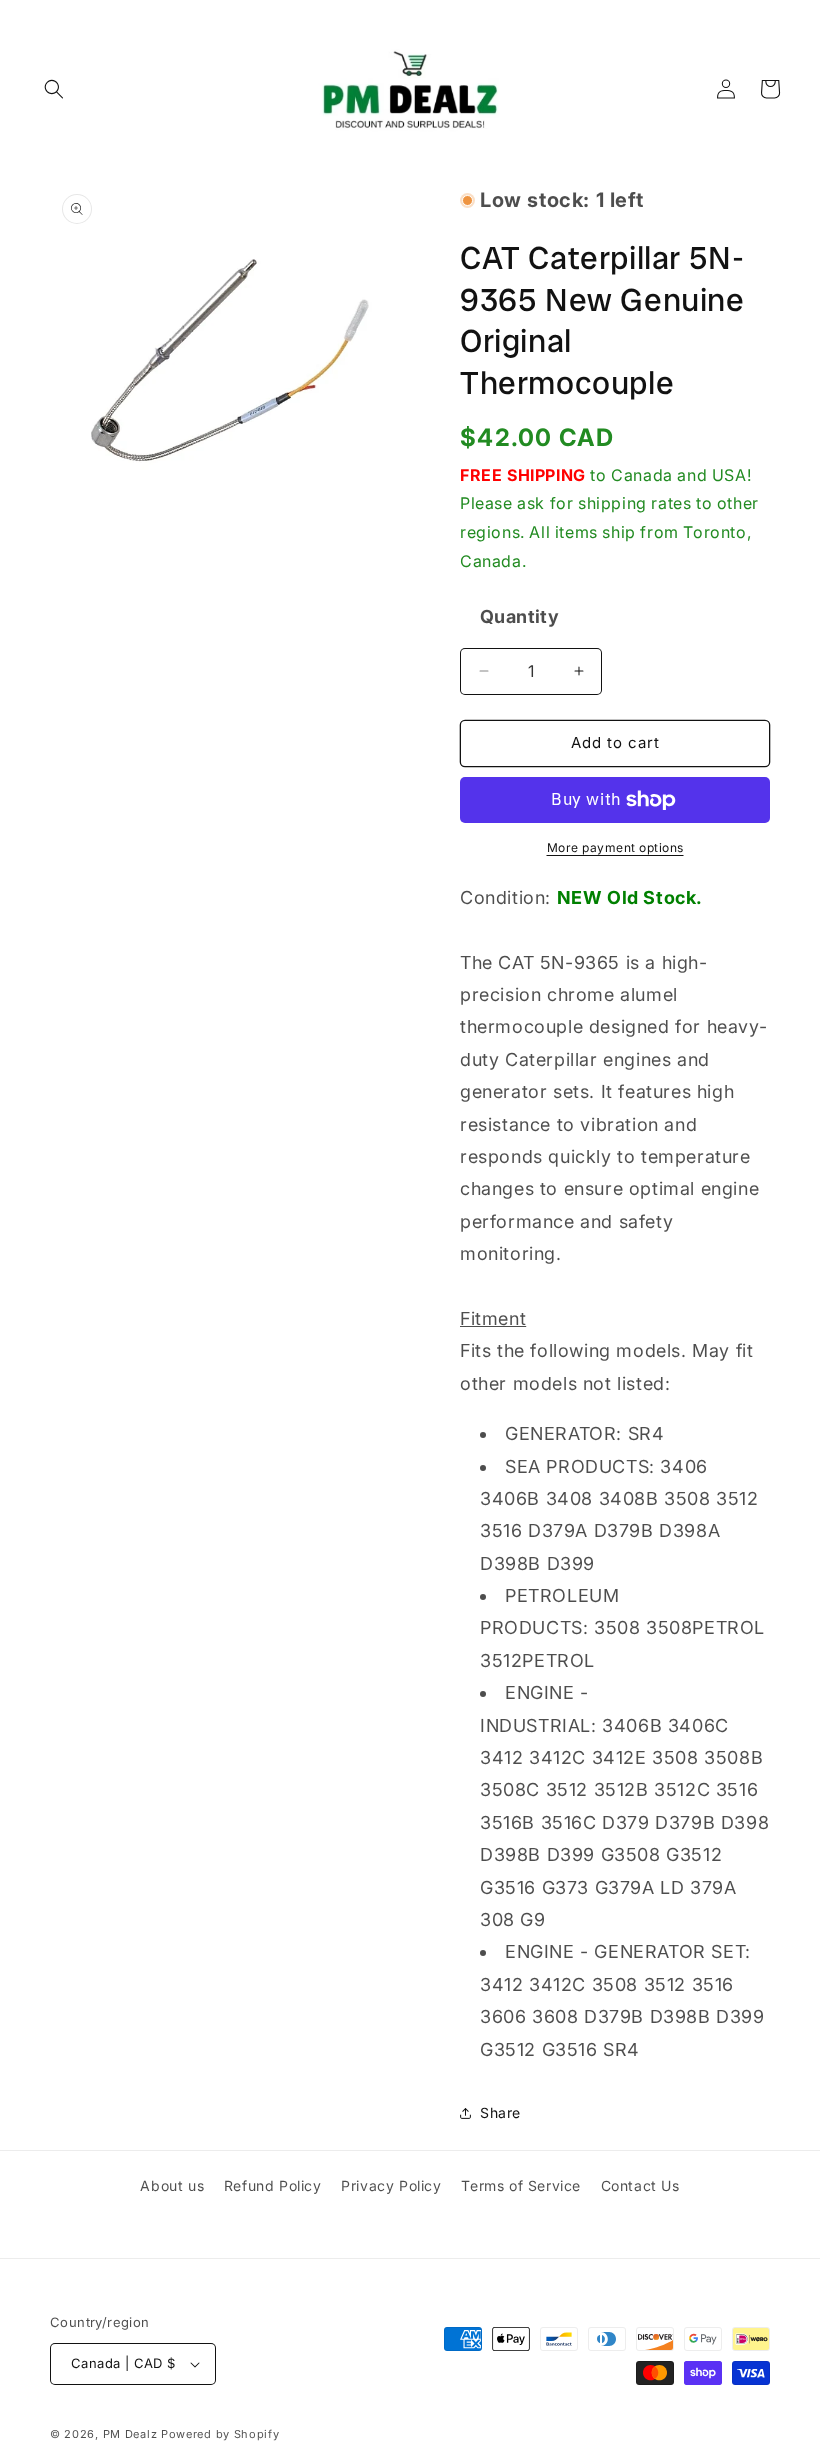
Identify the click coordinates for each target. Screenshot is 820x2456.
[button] (54, 89)
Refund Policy (273, 2185)
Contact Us (640, 2185)
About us (172, 2185)
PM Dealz (130, 2434)
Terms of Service (521, 2185)
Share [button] (500, 2112)
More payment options (615, 847)
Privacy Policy (391, 2185)
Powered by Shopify (220, 2434)
